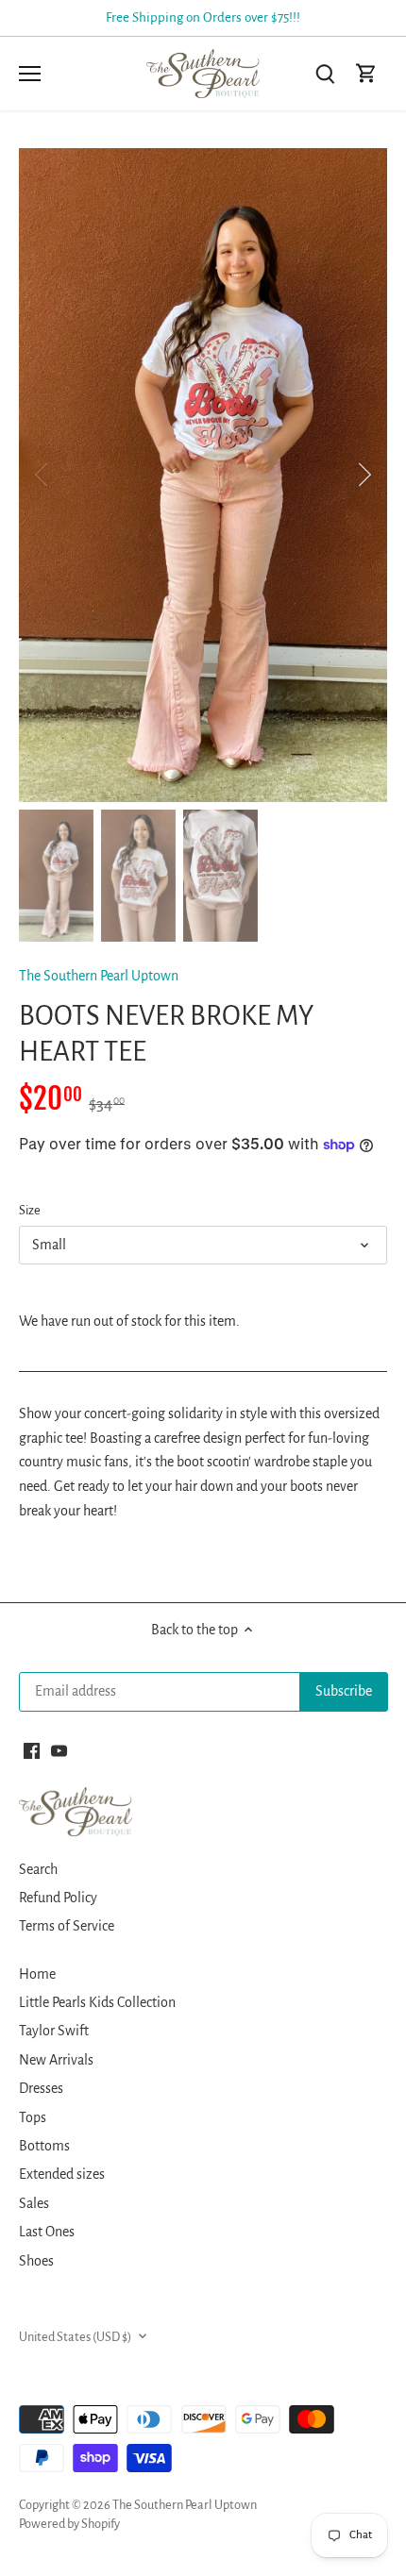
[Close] (370, 1169)
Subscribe (307, 1375)
